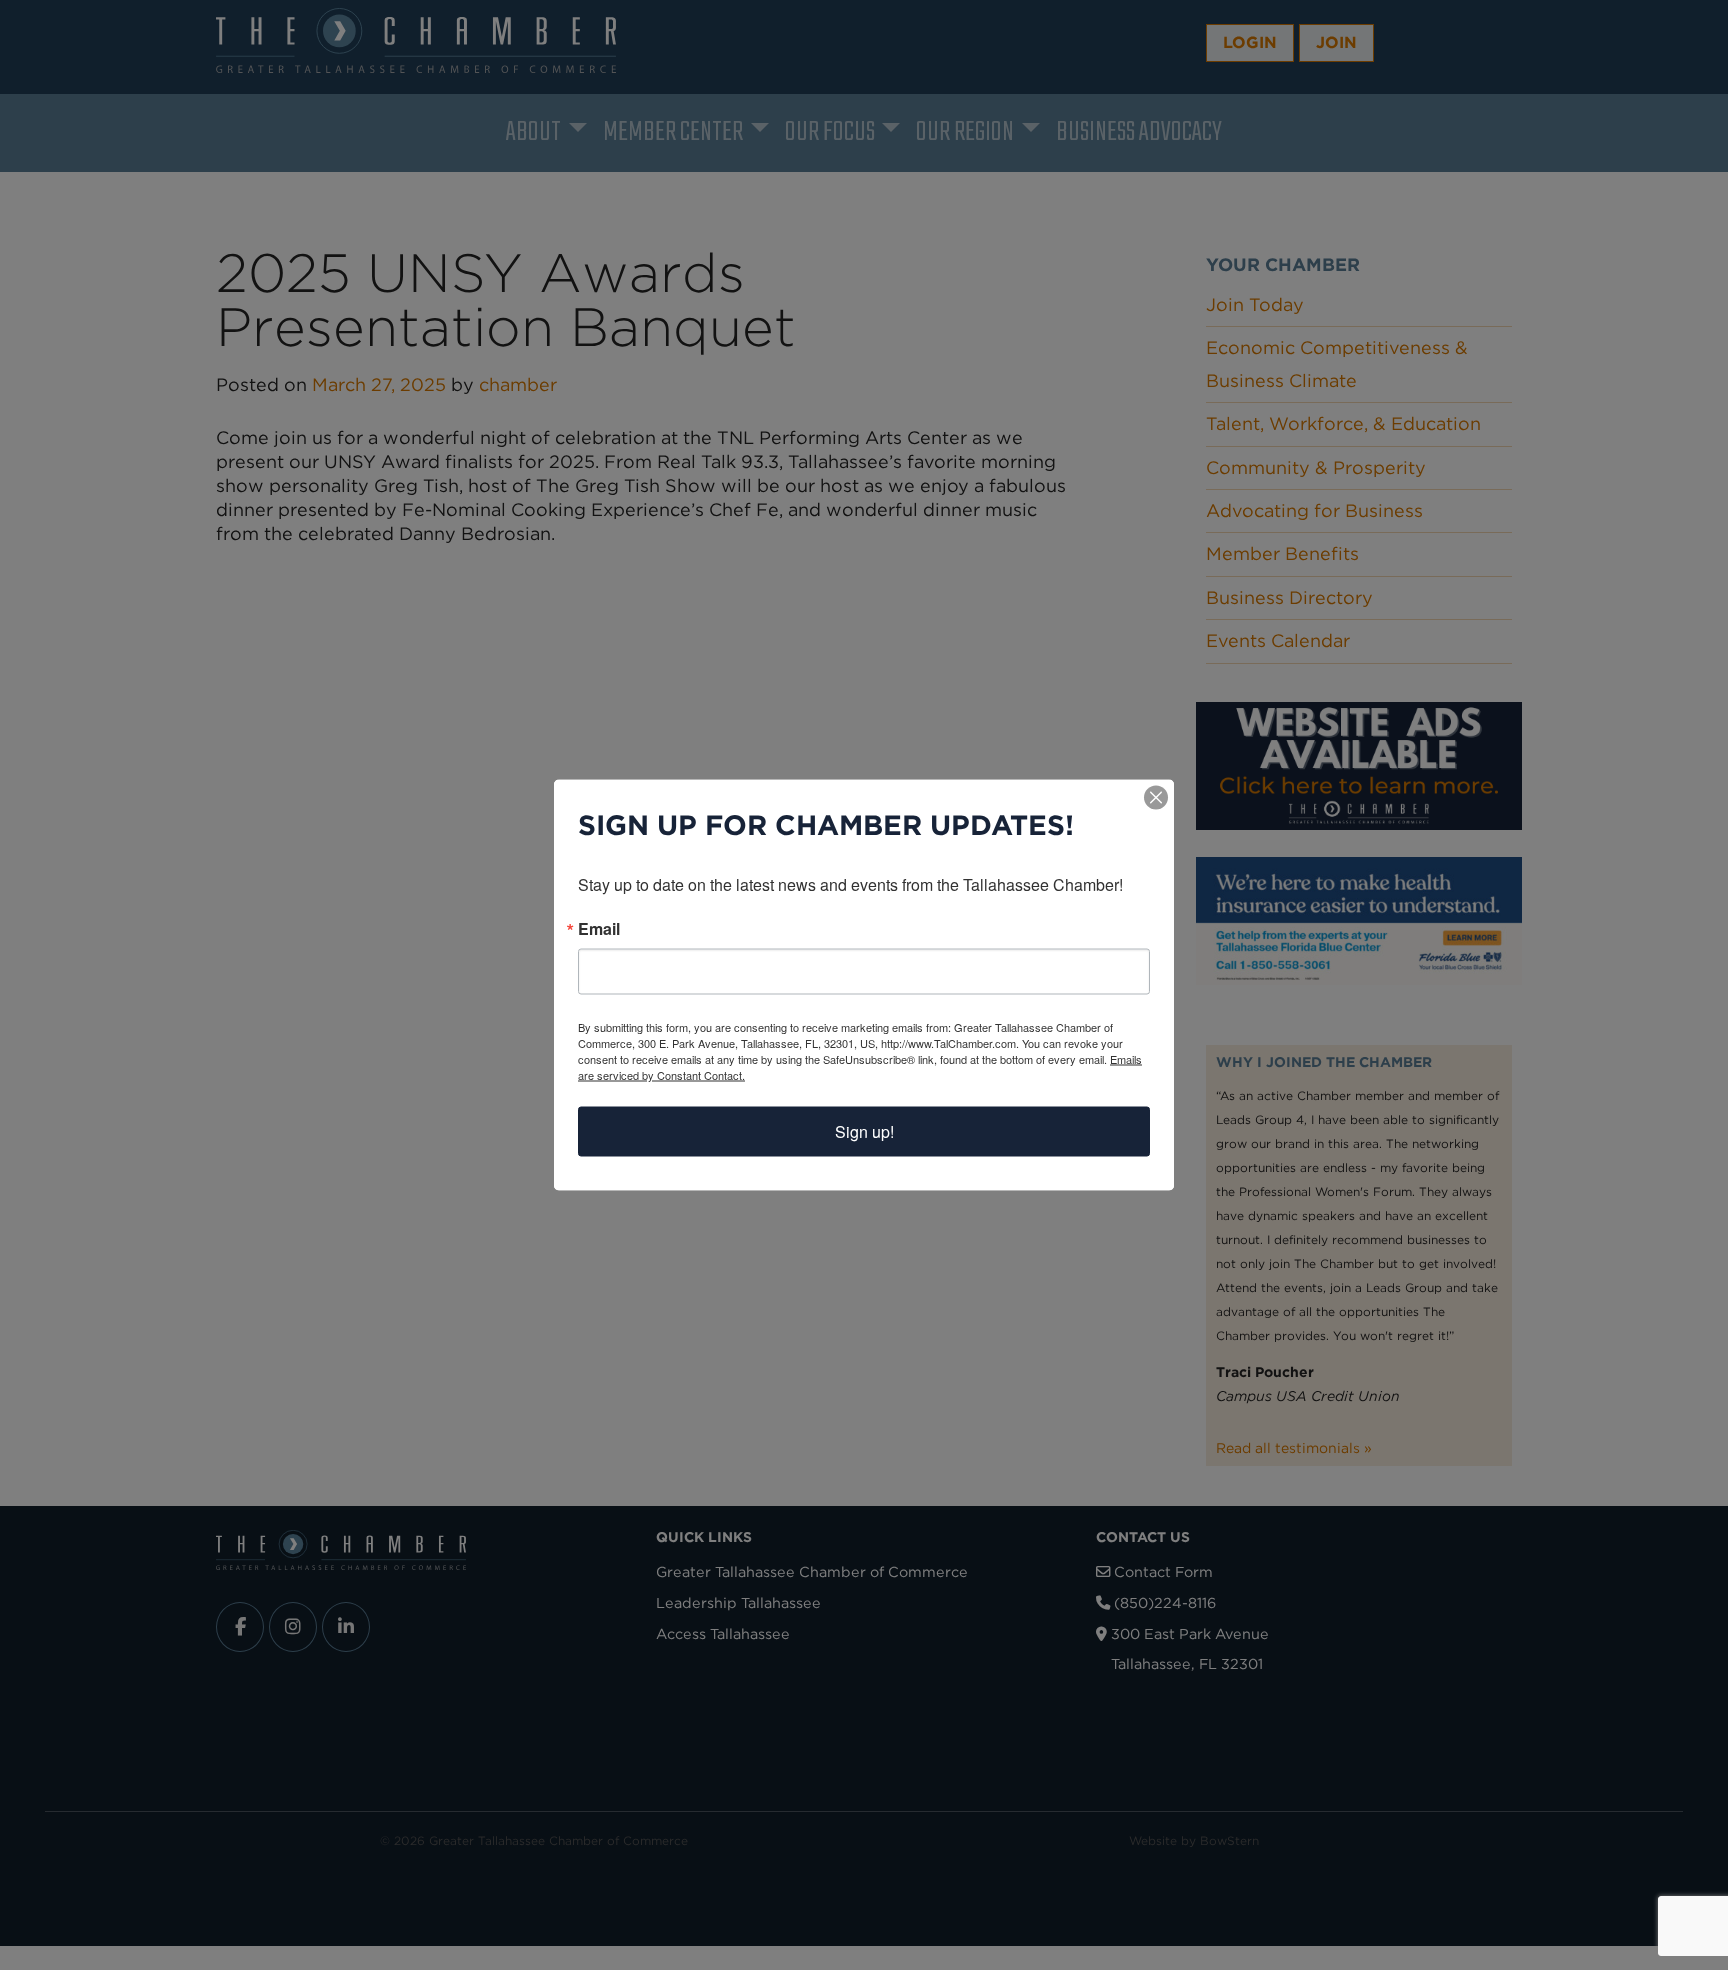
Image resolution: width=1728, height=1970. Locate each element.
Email (599, 929)
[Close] (1156, 798)
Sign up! (864, 1131)
